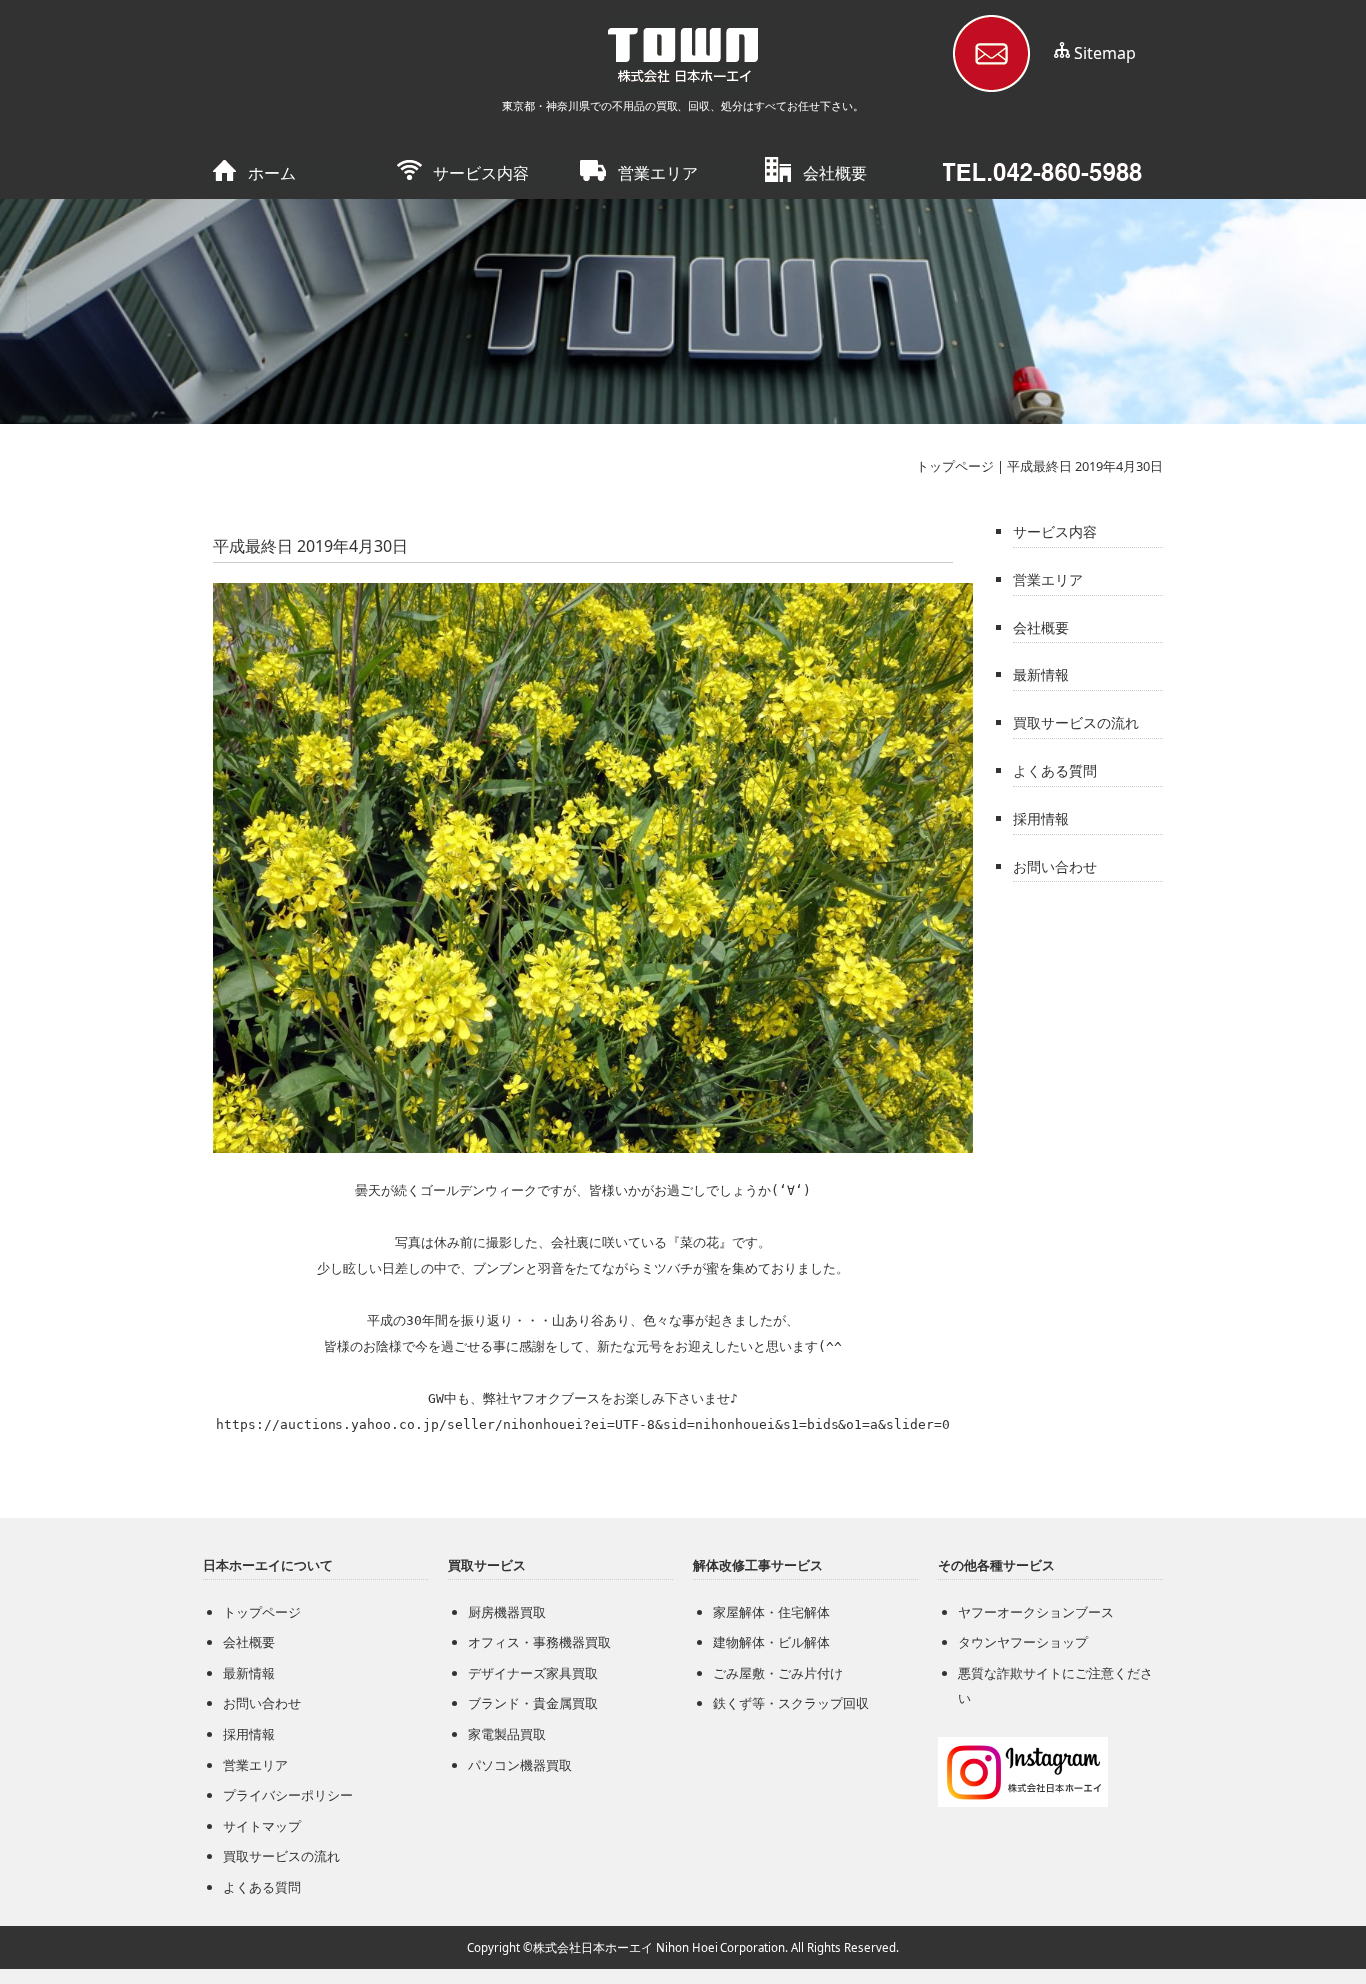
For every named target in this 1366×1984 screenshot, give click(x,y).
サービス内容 (481, 173)
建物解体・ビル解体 (771, 1642)
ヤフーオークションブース (1036, 1612)
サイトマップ (262, 1826)
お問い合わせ (1055, 866)
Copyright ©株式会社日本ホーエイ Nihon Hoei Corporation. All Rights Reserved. (683, 1947)
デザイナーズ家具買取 (533, 1673)
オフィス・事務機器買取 (539, 1642)
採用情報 (1041, 818)
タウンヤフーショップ (1023, 1642)
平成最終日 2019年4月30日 (1085, 466)
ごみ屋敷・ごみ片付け (778, 1673)
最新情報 (1041, 674)
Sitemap (1105, 53)
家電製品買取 (507, 1734)
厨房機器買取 (507, 1612)
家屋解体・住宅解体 (771, 1612)
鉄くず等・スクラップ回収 (791, 1703)
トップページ (955, 466)
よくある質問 (1055, 770)
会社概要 (835, 173)
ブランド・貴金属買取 (533, 1703)
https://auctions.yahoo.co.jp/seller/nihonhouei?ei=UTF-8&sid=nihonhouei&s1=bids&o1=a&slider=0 (583, 1424)
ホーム (272, 173)
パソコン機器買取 (520, 1765)
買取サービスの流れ (1076, 722)
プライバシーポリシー (288, 1795)
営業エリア (658, 173)
